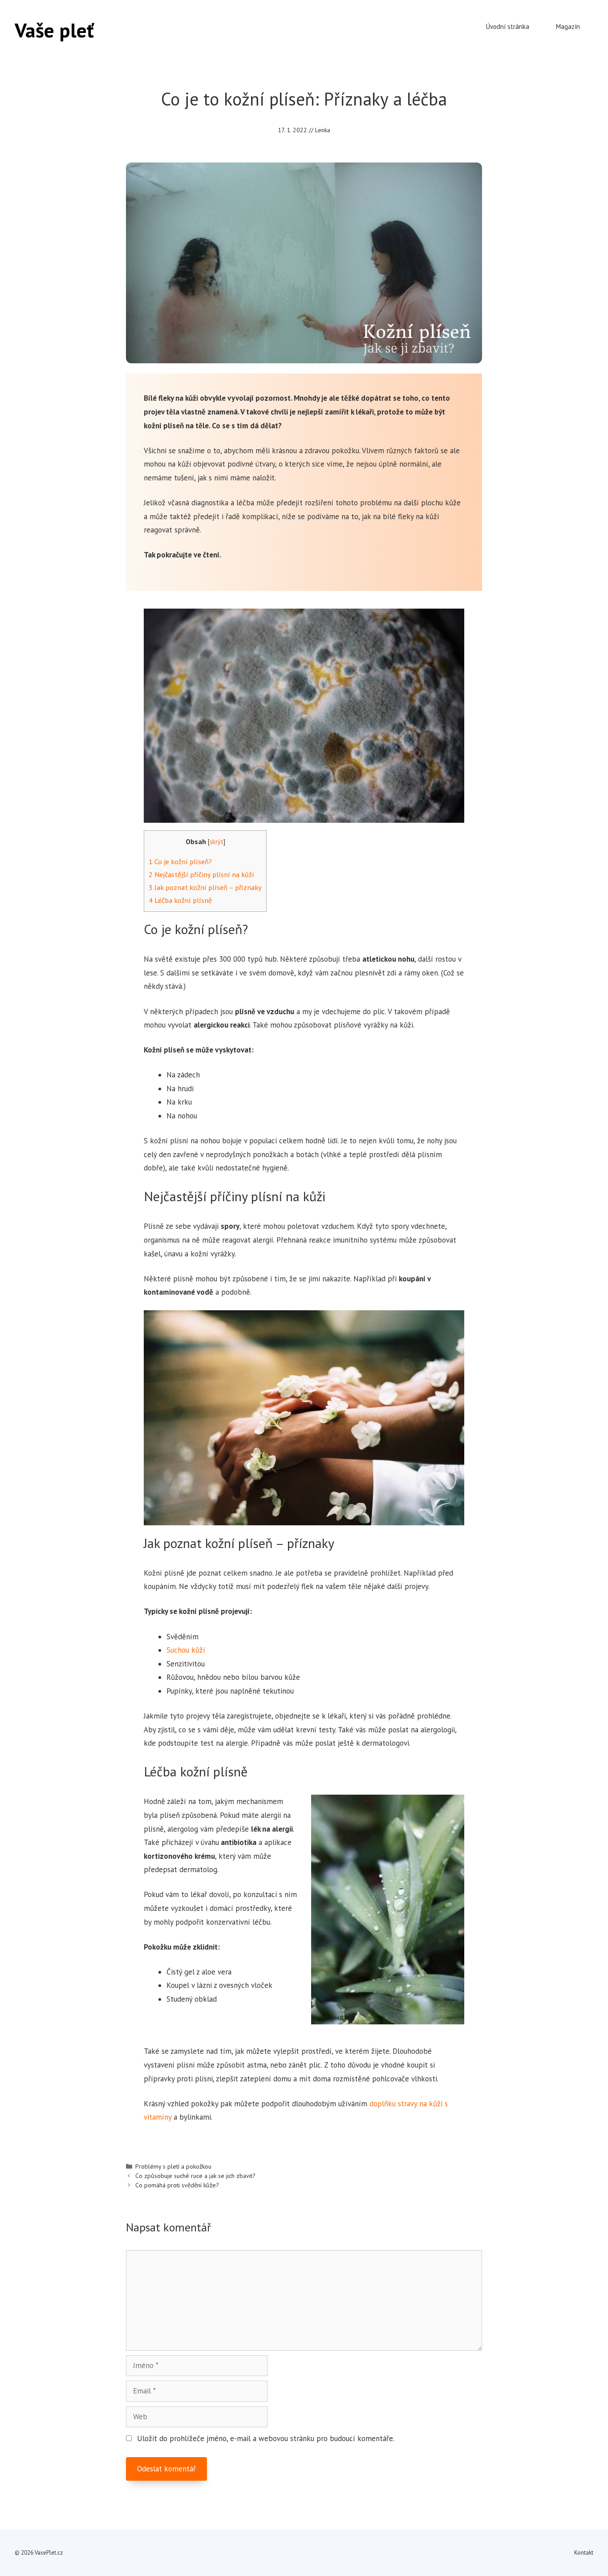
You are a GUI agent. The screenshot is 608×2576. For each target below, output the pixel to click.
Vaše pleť (54, 30)
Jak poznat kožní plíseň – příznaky (205, 887)
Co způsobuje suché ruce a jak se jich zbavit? (195, 2176)
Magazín (568, 26)
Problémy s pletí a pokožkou (173, 2166)
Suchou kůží (186, 1650)
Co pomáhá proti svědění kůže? (177, 2185)
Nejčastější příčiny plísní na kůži (201, 874)
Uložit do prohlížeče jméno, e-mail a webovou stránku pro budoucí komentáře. (266, 2438)
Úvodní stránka (508, 26)
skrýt (217, 842)
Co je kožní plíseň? (180, 861)
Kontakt (584, 2553)
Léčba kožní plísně (180, 900)
